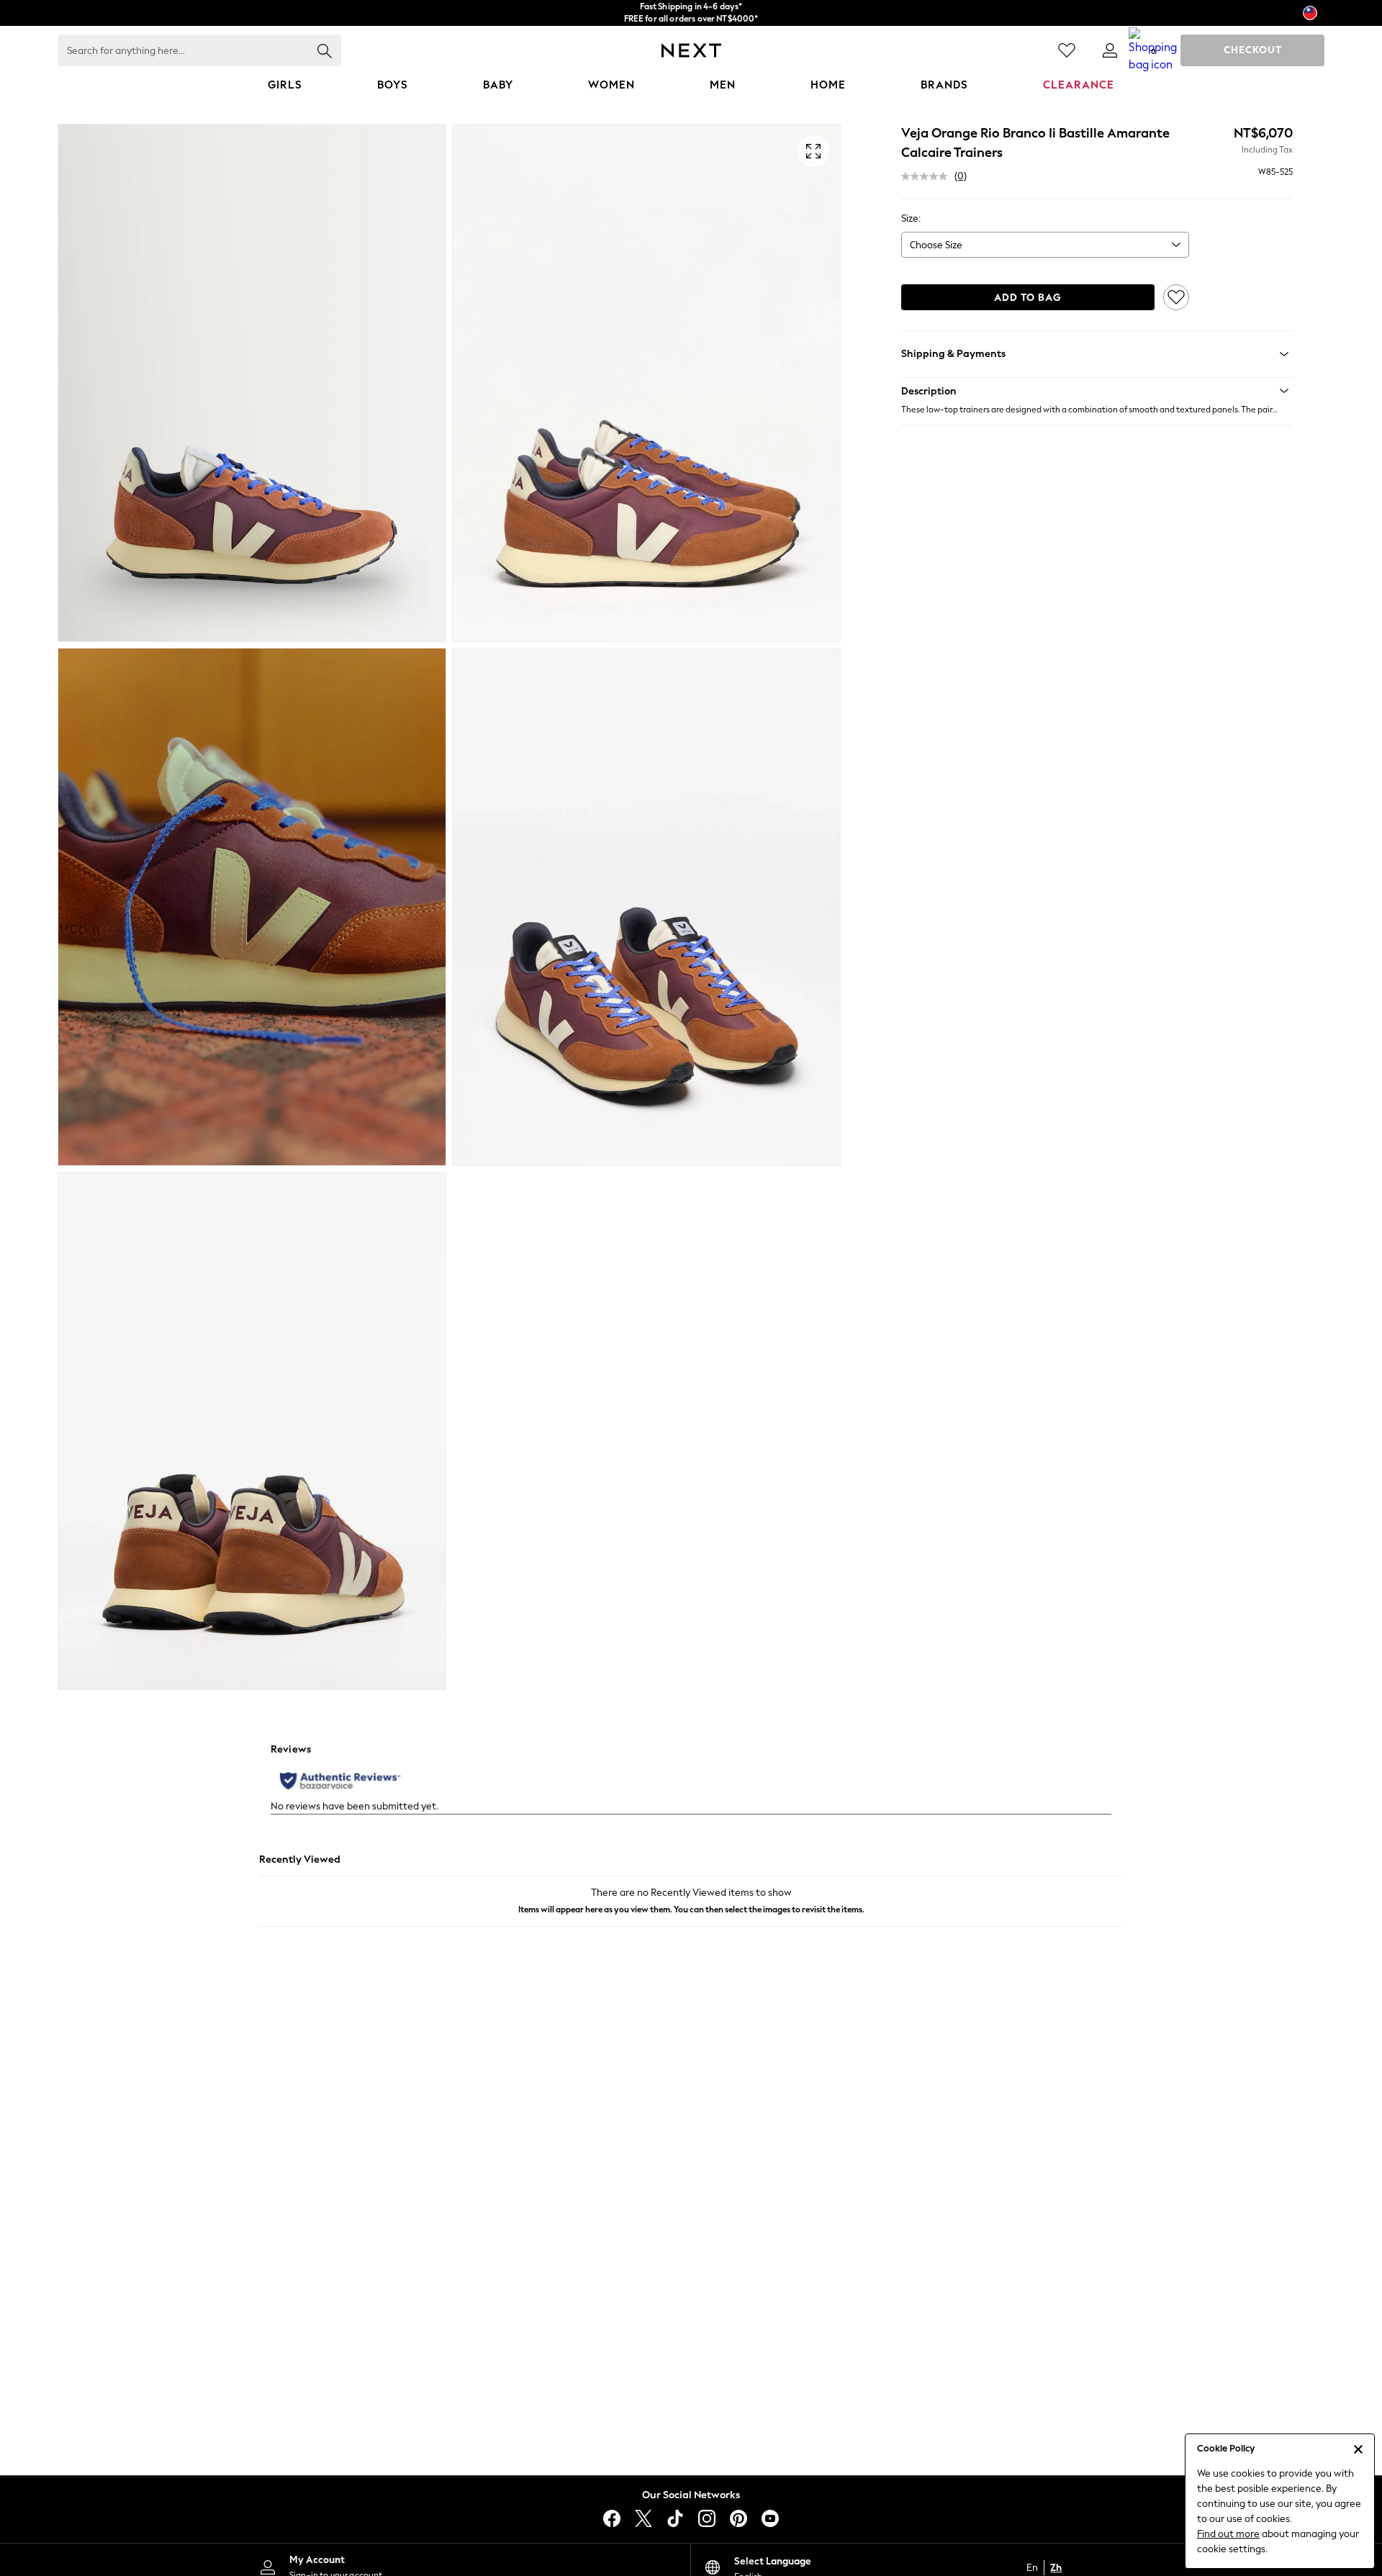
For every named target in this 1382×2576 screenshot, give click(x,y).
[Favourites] (1067, 50)
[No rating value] (928, 176)
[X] (643, 2518)
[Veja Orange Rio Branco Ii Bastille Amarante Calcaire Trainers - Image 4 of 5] (646, 907)
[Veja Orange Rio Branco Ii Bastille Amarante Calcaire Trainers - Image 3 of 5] (252, 907)
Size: (911, 218)
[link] (1110, 50)
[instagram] (707, 2518)
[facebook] (612, 2518)
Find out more (1228, 2534)
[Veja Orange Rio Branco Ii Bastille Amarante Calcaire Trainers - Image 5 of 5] (252, 1431)
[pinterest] (739, 2518)
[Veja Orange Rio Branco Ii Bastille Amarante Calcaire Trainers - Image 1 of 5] (252, 383)
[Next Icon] (691, 50)
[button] (1097, 391)
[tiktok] (675, 2518)
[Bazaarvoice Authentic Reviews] (340, 1781)
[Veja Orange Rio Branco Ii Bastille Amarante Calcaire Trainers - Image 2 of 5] (646, 383)
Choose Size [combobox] (936, 245)
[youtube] (770, 2518)
